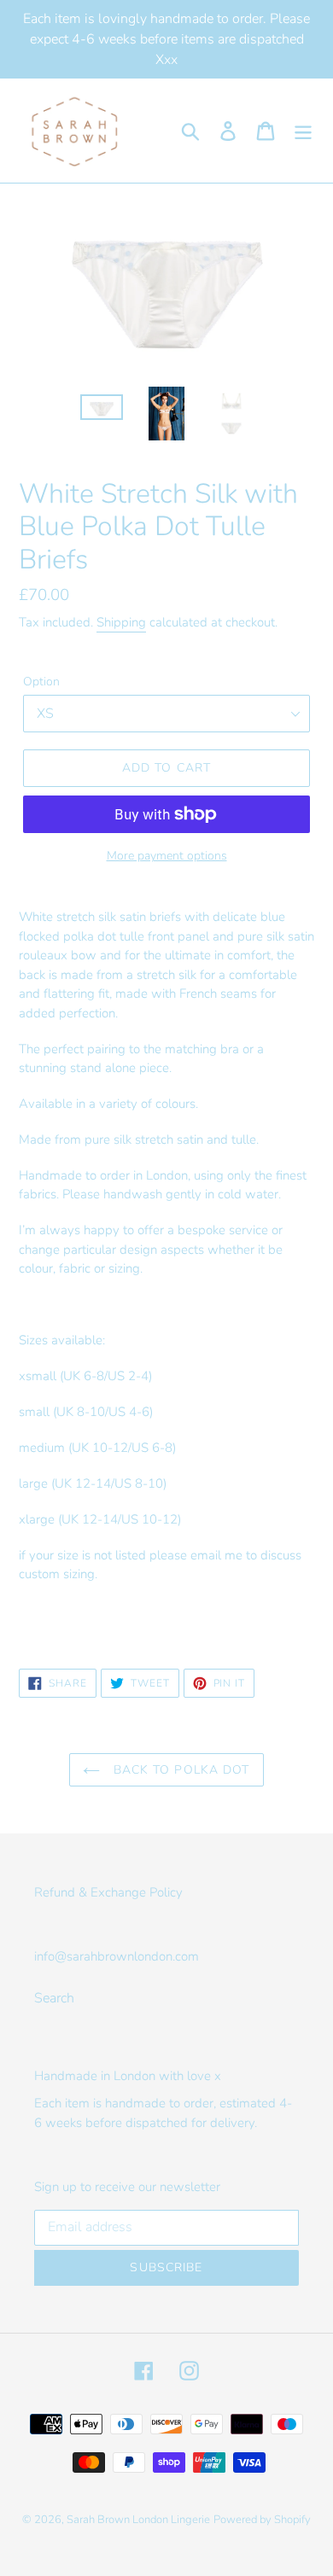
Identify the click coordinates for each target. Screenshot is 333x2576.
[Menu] (303, 131)
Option (41, 682)
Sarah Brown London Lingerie (138, 2520)
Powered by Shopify (262, 2520)
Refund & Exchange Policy (108, 1892)
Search (54, 1998)
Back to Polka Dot (179, 1770)
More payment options (167, 856)
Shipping (121, 622)
